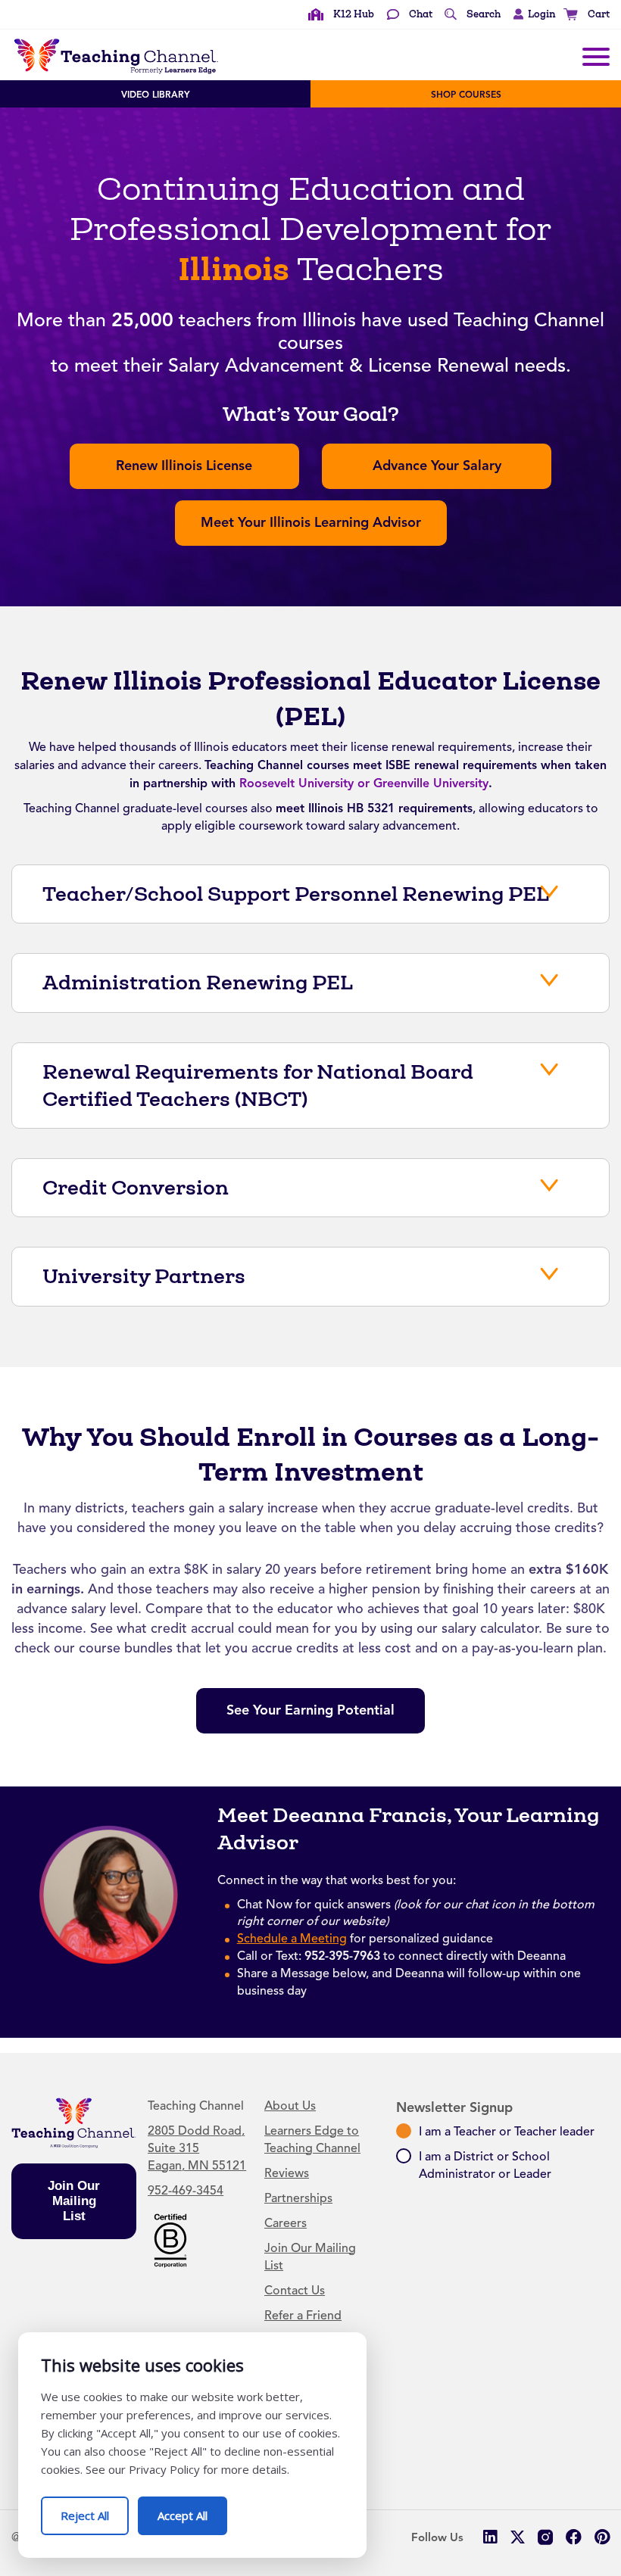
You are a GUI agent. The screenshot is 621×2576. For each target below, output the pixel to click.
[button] (531, 14)
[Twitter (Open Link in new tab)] (518, 2537)
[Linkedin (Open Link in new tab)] (490, 2537)
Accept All (192, 2510)
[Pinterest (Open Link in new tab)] (602, 2537)
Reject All (95, 2510)
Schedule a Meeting (292, 1939)
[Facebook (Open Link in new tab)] (574, 2537)
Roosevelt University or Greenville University (364, 783)
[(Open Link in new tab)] (170, 2239)
